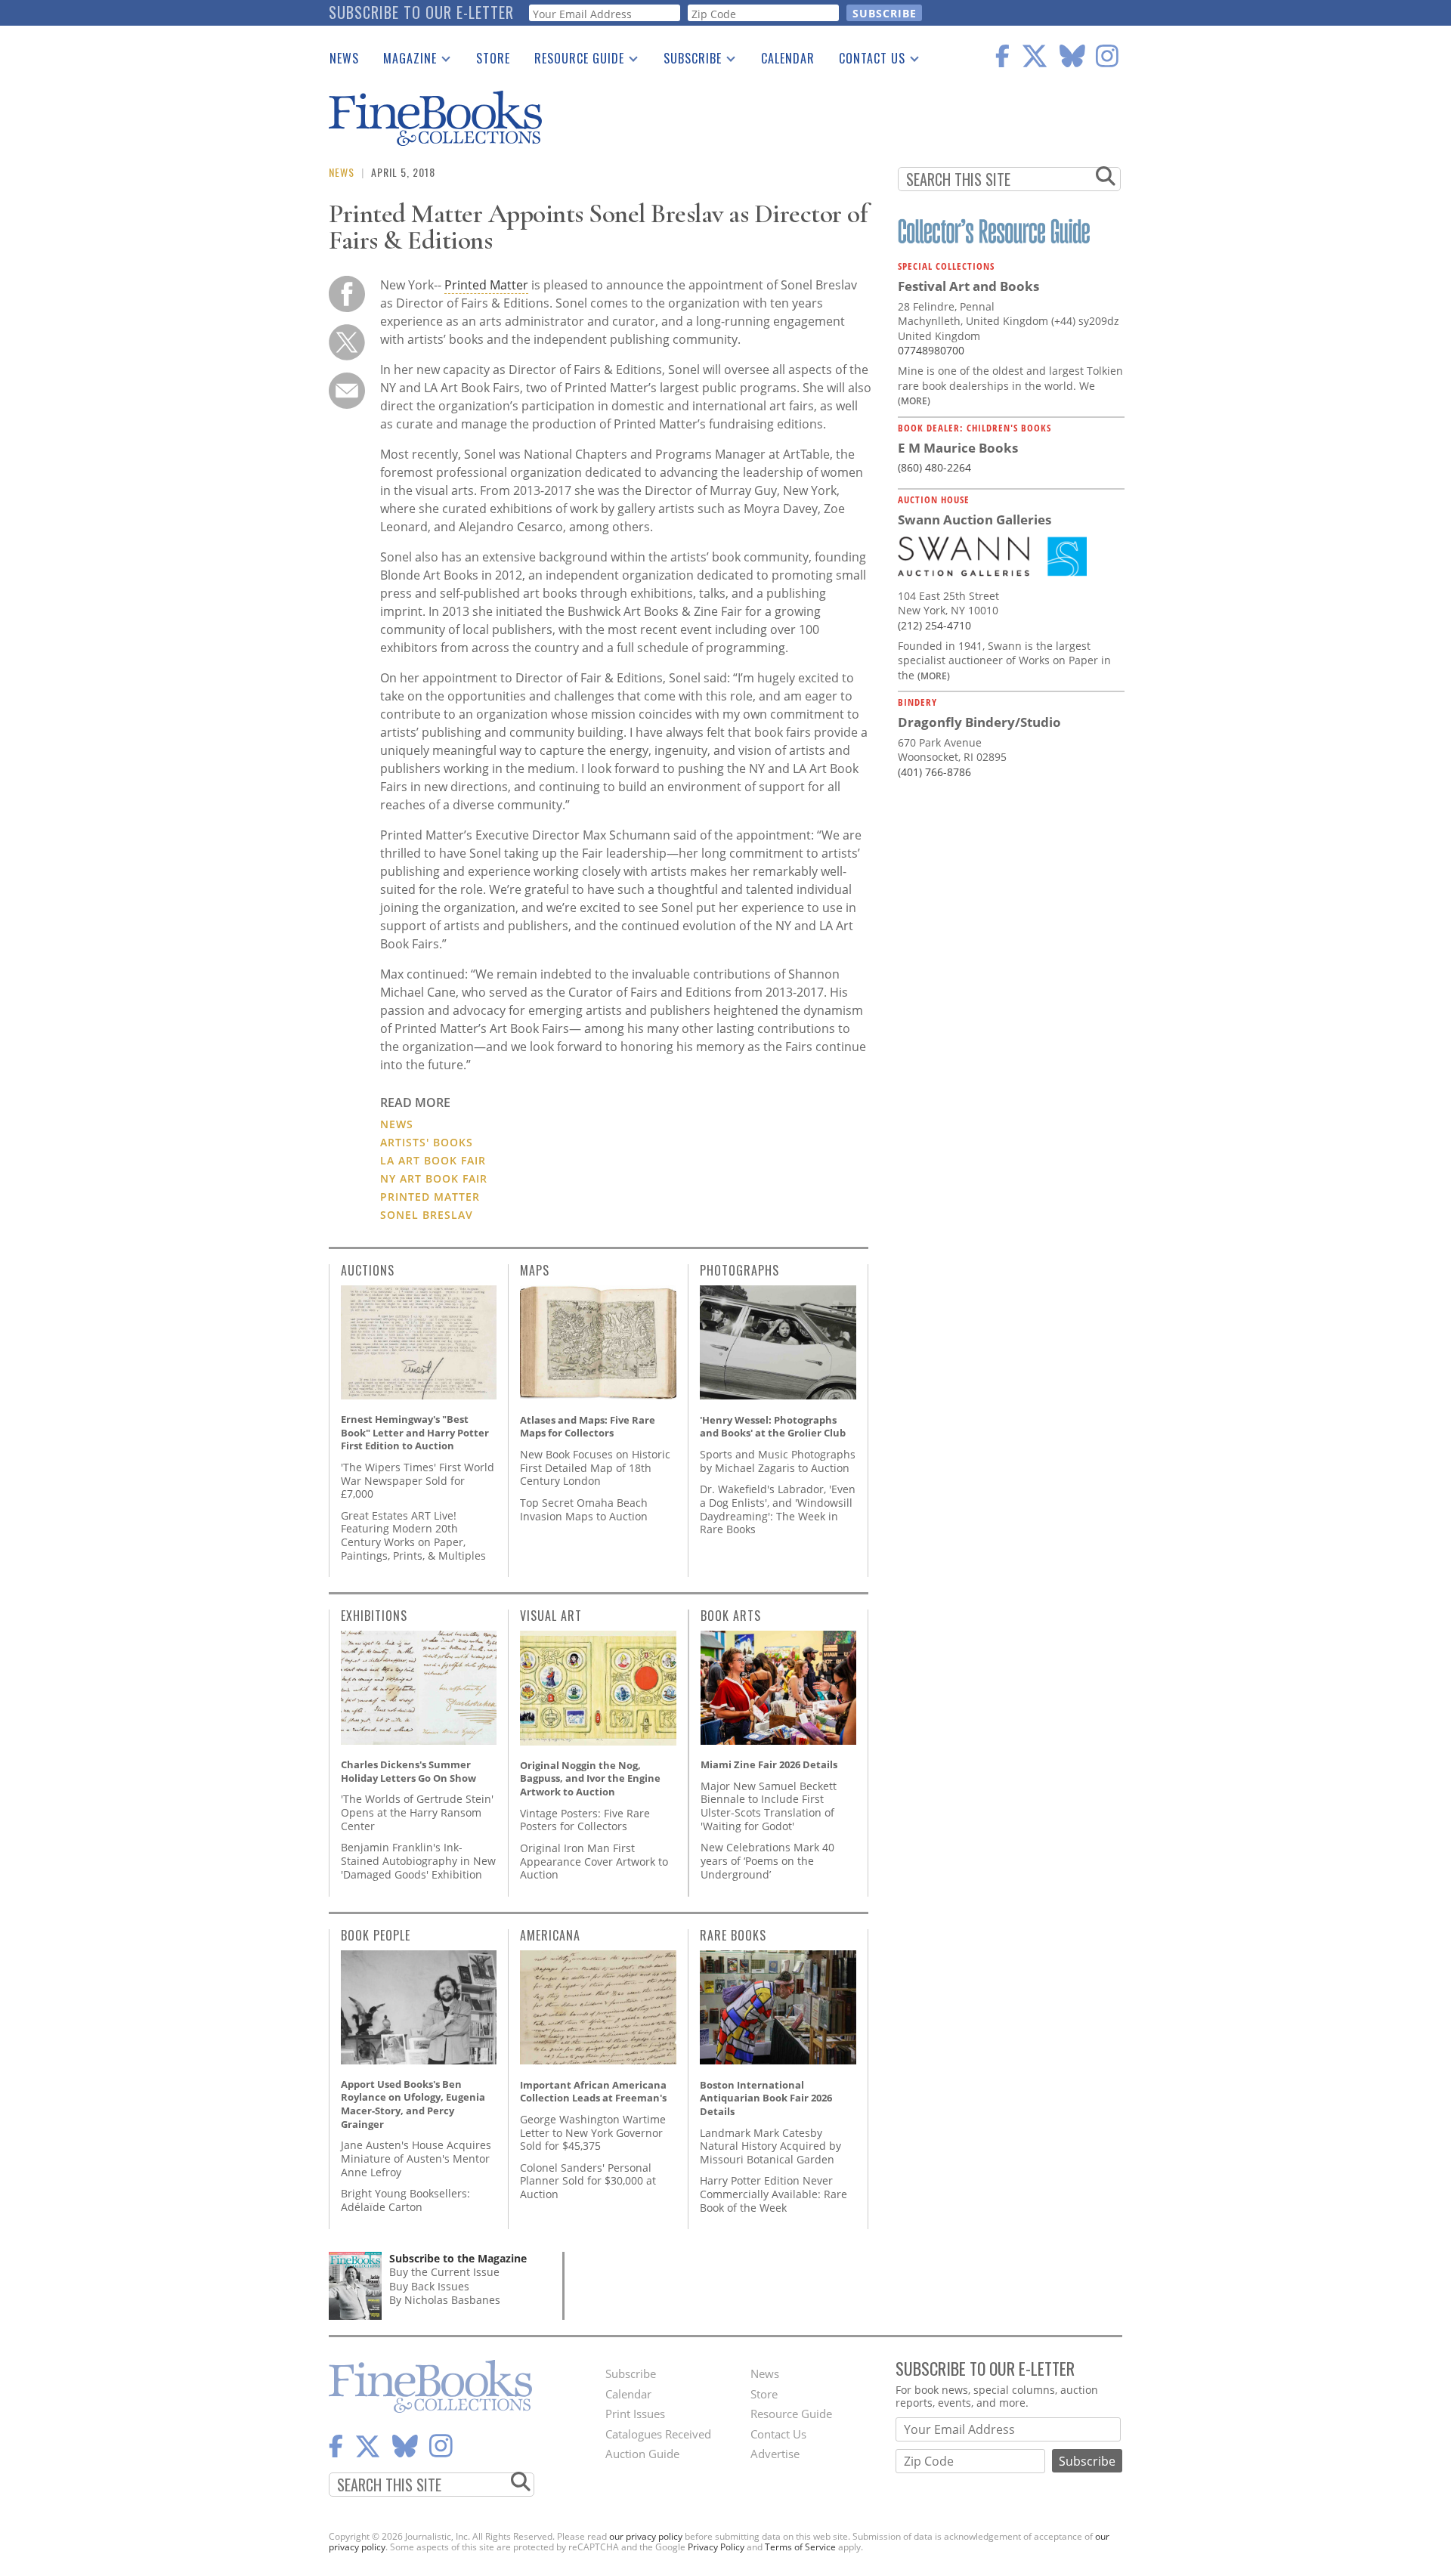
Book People (376, 1935)
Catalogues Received (658, 2434)
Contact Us (866, 61)
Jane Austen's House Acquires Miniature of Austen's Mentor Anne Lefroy (416, 2158)
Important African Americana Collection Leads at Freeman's (593, 2092)
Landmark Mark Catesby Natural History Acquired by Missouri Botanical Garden (770, 2146)
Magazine (404, 61)
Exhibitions (374, 1616)
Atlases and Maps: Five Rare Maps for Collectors (588, 1427)
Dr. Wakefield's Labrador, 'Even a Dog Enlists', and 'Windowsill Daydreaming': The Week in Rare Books (778, 1509)
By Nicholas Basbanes (445, 2300)
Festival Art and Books (968, 286)
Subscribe (687, 61)
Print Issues (635, 2414)
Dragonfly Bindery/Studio (979, 722)
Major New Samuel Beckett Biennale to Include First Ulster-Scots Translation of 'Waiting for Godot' (769, 1806)
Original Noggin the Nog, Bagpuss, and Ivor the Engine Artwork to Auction (590, 1778)
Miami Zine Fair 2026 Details (769, 1764)
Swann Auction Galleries (975, 520)
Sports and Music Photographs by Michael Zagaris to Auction (778, 1461)
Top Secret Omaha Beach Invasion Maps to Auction (584, 1509)
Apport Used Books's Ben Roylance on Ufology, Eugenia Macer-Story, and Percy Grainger (413, 2104)
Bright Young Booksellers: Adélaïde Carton (405, 2200)
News (344, 58)
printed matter (430, 1197)
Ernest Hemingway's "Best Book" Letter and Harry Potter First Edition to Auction (415, 1432)
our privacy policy (646, 2536)
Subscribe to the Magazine (458, 2258)
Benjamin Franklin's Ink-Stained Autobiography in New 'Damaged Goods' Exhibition (418, 1860)
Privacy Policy (716, 2547)
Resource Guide (573, 61)
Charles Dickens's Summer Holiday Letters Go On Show (408, 1771)
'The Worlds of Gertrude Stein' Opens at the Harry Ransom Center (417, 1812)
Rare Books (733, 1935)
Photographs (739, 1270)
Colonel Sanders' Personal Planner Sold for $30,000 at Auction (588, 2181)
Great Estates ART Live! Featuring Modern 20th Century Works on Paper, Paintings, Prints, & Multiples (413, 1535)
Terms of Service (800, 2547)
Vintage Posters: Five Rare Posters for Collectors (585, 1820)
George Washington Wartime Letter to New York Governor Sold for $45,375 (593, 2132)
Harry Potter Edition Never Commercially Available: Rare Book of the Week (773, 2194)
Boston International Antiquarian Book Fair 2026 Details (766, 2098)
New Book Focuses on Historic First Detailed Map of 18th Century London (595, 1467)
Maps (535, 1270)
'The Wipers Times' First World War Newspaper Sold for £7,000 (418, 1480)
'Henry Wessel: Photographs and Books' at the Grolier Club (773, 1427)
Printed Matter (486, 285)
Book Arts (731, 1616)
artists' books (427, 1142)
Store (493, 58)
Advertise (775, 2454)
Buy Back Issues (429, 2286)
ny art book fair (434, 1178)
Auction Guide (642, 2454)
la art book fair (433, 1160)
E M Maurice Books (958, 448)
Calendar (788, 58)
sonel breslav (427, 1215)
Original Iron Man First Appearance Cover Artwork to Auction (594, 1861)
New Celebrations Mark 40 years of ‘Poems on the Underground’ (767, 1860)
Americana (550, 1935)
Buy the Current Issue (444, 2272)
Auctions (368, 1270)
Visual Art (551, 1616)
